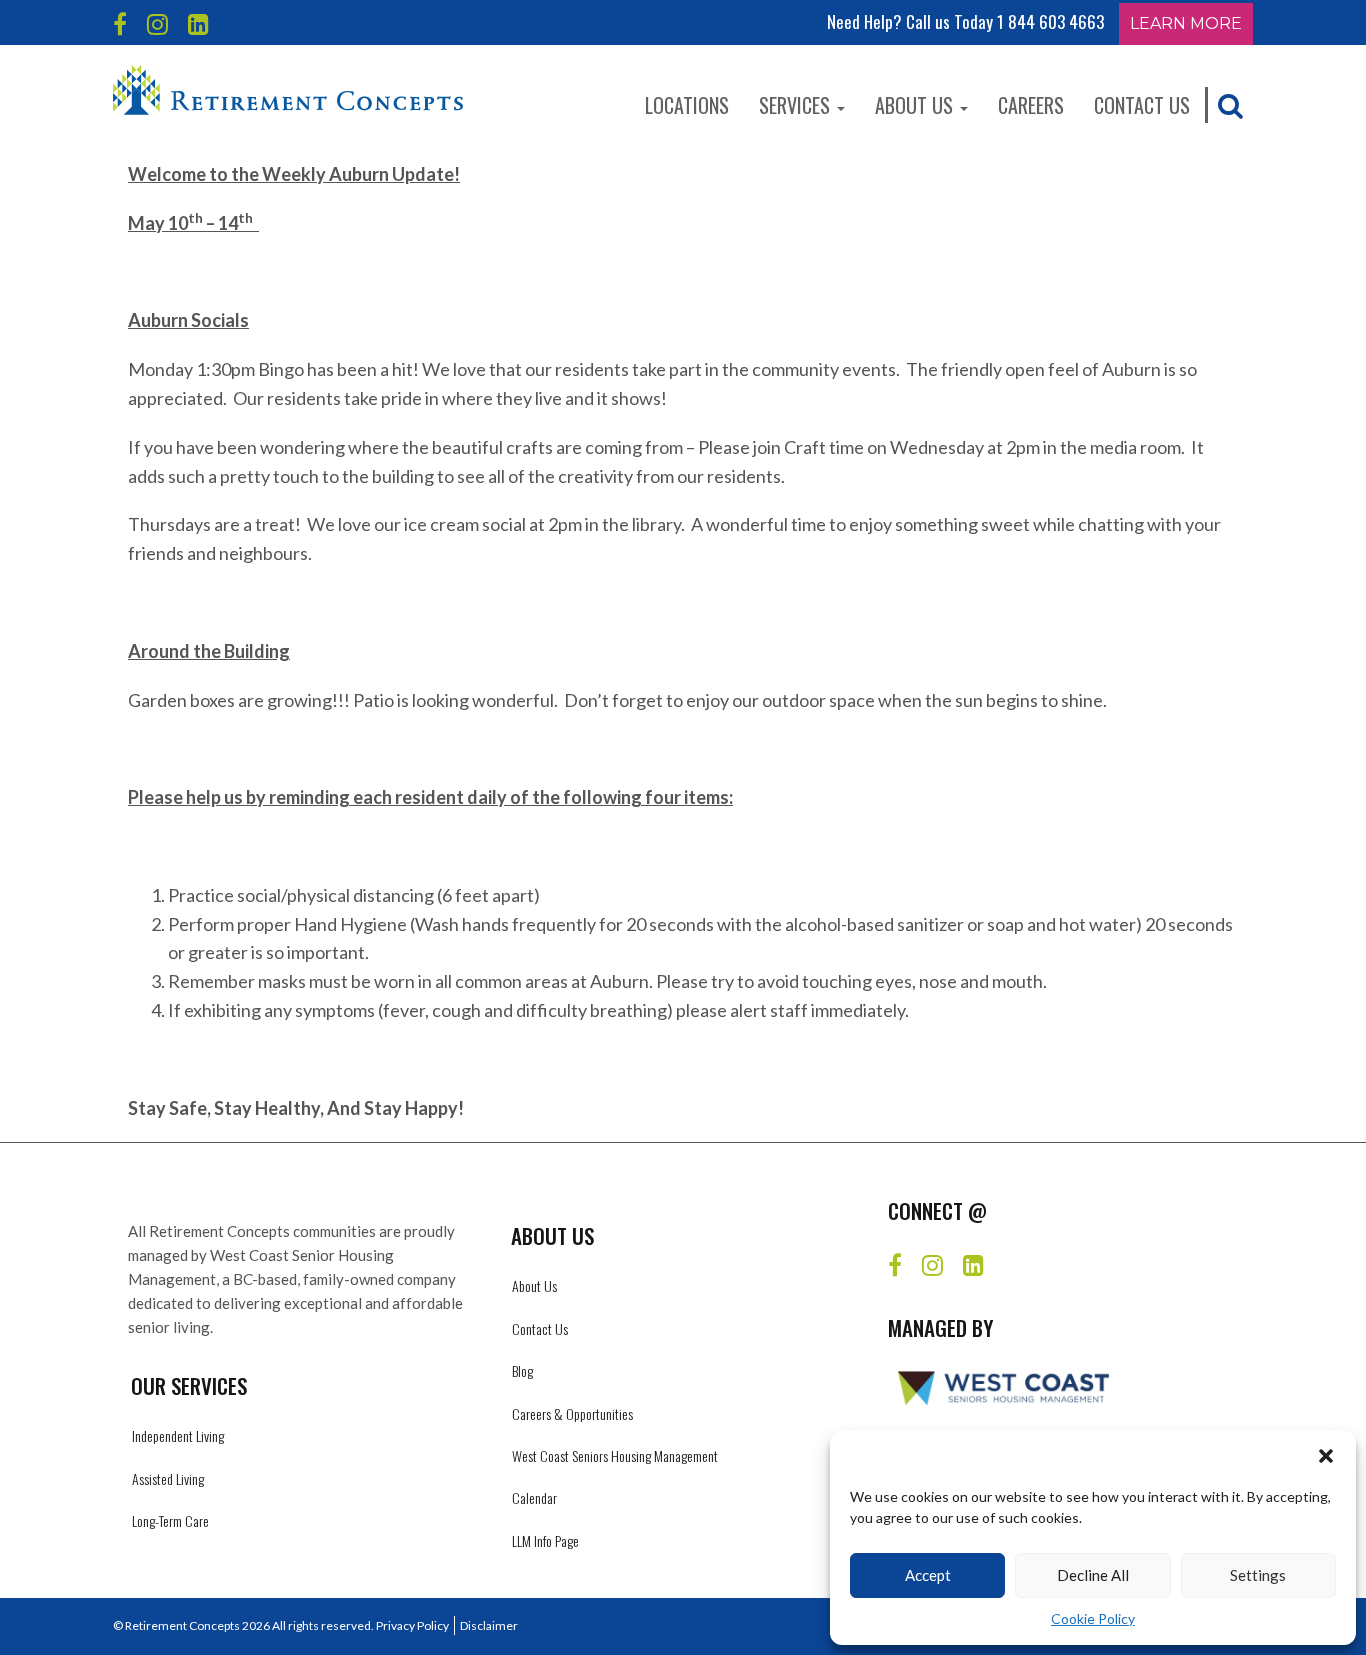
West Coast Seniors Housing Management (615, 1455)
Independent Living (178, 1435)
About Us (916, 105)
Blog (522, 1370)
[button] (1326, 1456)
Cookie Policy (1093, 1618)
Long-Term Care (170, 1520)
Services (797, 105)
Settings (1258, 1575)
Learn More (1186, 23)
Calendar (534, 1497)
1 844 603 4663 (1050, 21)
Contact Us (1142, 105)
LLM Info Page (545, 1540)
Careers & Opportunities (572, 1413)
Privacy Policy (412, 1625)
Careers (1031, 105)
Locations (687, 105)
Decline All (1093, 1575)
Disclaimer (489, 1625)
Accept (928, 1575)
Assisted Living (168, 1478)
